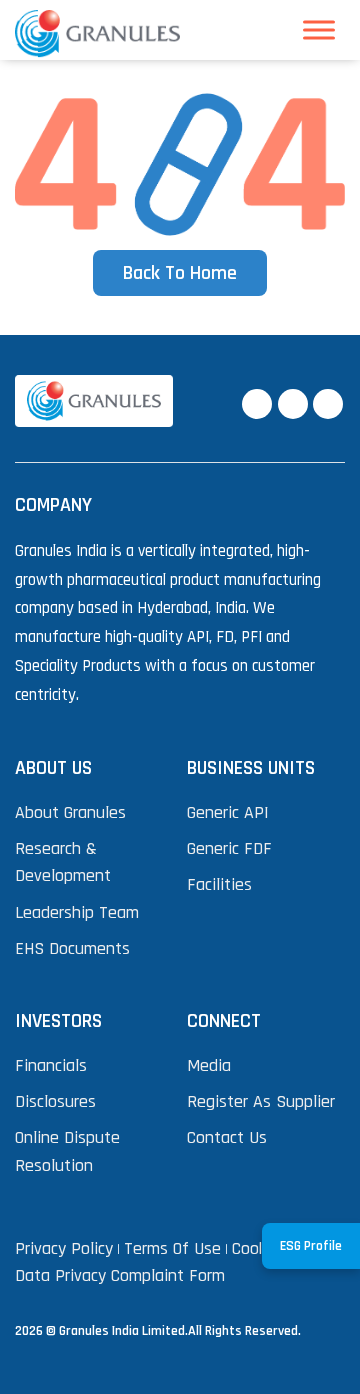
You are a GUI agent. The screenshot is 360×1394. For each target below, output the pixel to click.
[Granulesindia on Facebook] (257, 404)
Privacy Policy (64, 1248)
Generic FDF (229, 848)
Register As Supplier (261, 1101)
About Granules (70, 812)
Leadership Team (77, 912)
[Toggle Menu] (319, 30)
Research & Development (63, 862)
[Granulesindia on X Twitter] (293, 404)
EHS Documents (72, 948)
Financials (51, 1065)
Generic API (228, 812)
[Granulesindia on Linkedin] (328, 404)
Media (209, 1065)
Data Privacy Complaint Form (120, 1275)
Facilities (219, 884)
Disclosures (55, 1101)
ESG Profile (311, 1246)
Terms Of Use (172, 1248)
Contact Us (227, 1137)
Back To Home (180, 273)
